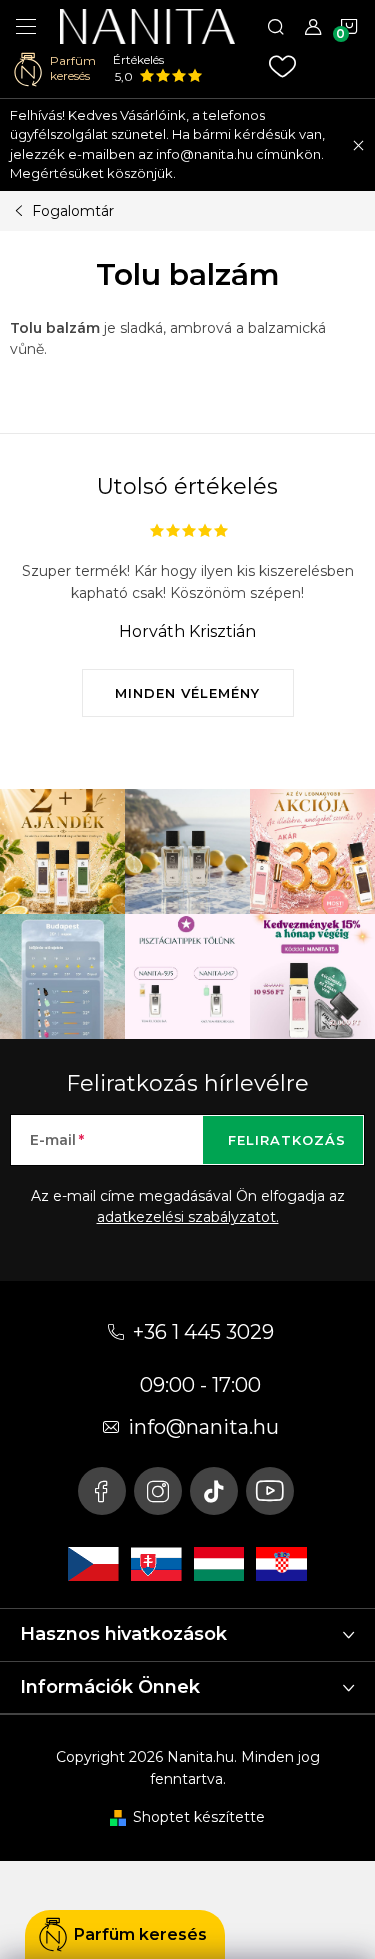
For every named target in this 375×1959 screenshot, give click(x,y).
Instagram (158, 1491)
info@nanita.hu (203, 1427)
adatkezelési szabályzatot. (188, 1217)
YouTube (270, 1491)
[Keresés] (276, 26)
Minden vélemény (187, 693)
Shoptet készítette (199, 1817)
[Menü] (26, 26)
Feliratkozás (287, 1140)
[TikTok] (214, 1491)
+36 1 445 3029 (203, 1332)
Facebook (102, 1491)
